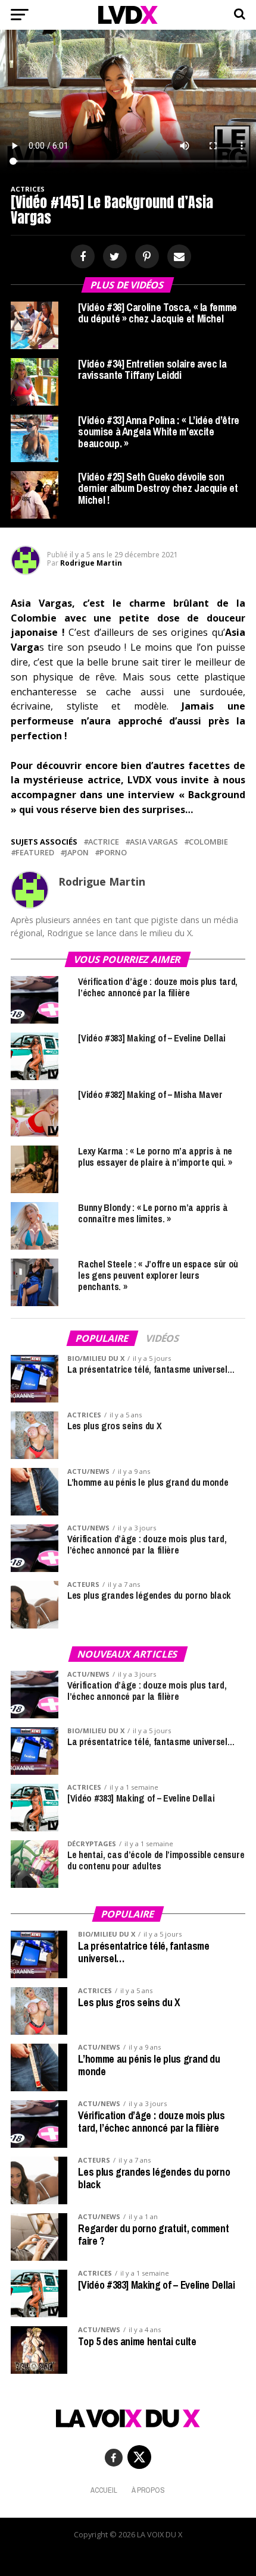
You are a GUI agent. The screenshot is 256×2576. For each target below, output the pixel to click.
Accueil (104, 2490)
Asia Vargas (154, 842)
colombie (208, 842)
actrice (104, 842)
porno (113, 853)
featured (35, 853)
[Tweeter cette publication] (113, 257)
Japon (77, 853)
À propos (148, 2490)
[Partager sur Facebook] (81, 257)
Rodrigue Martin (91, 563)
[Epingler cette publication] (145, 257)
